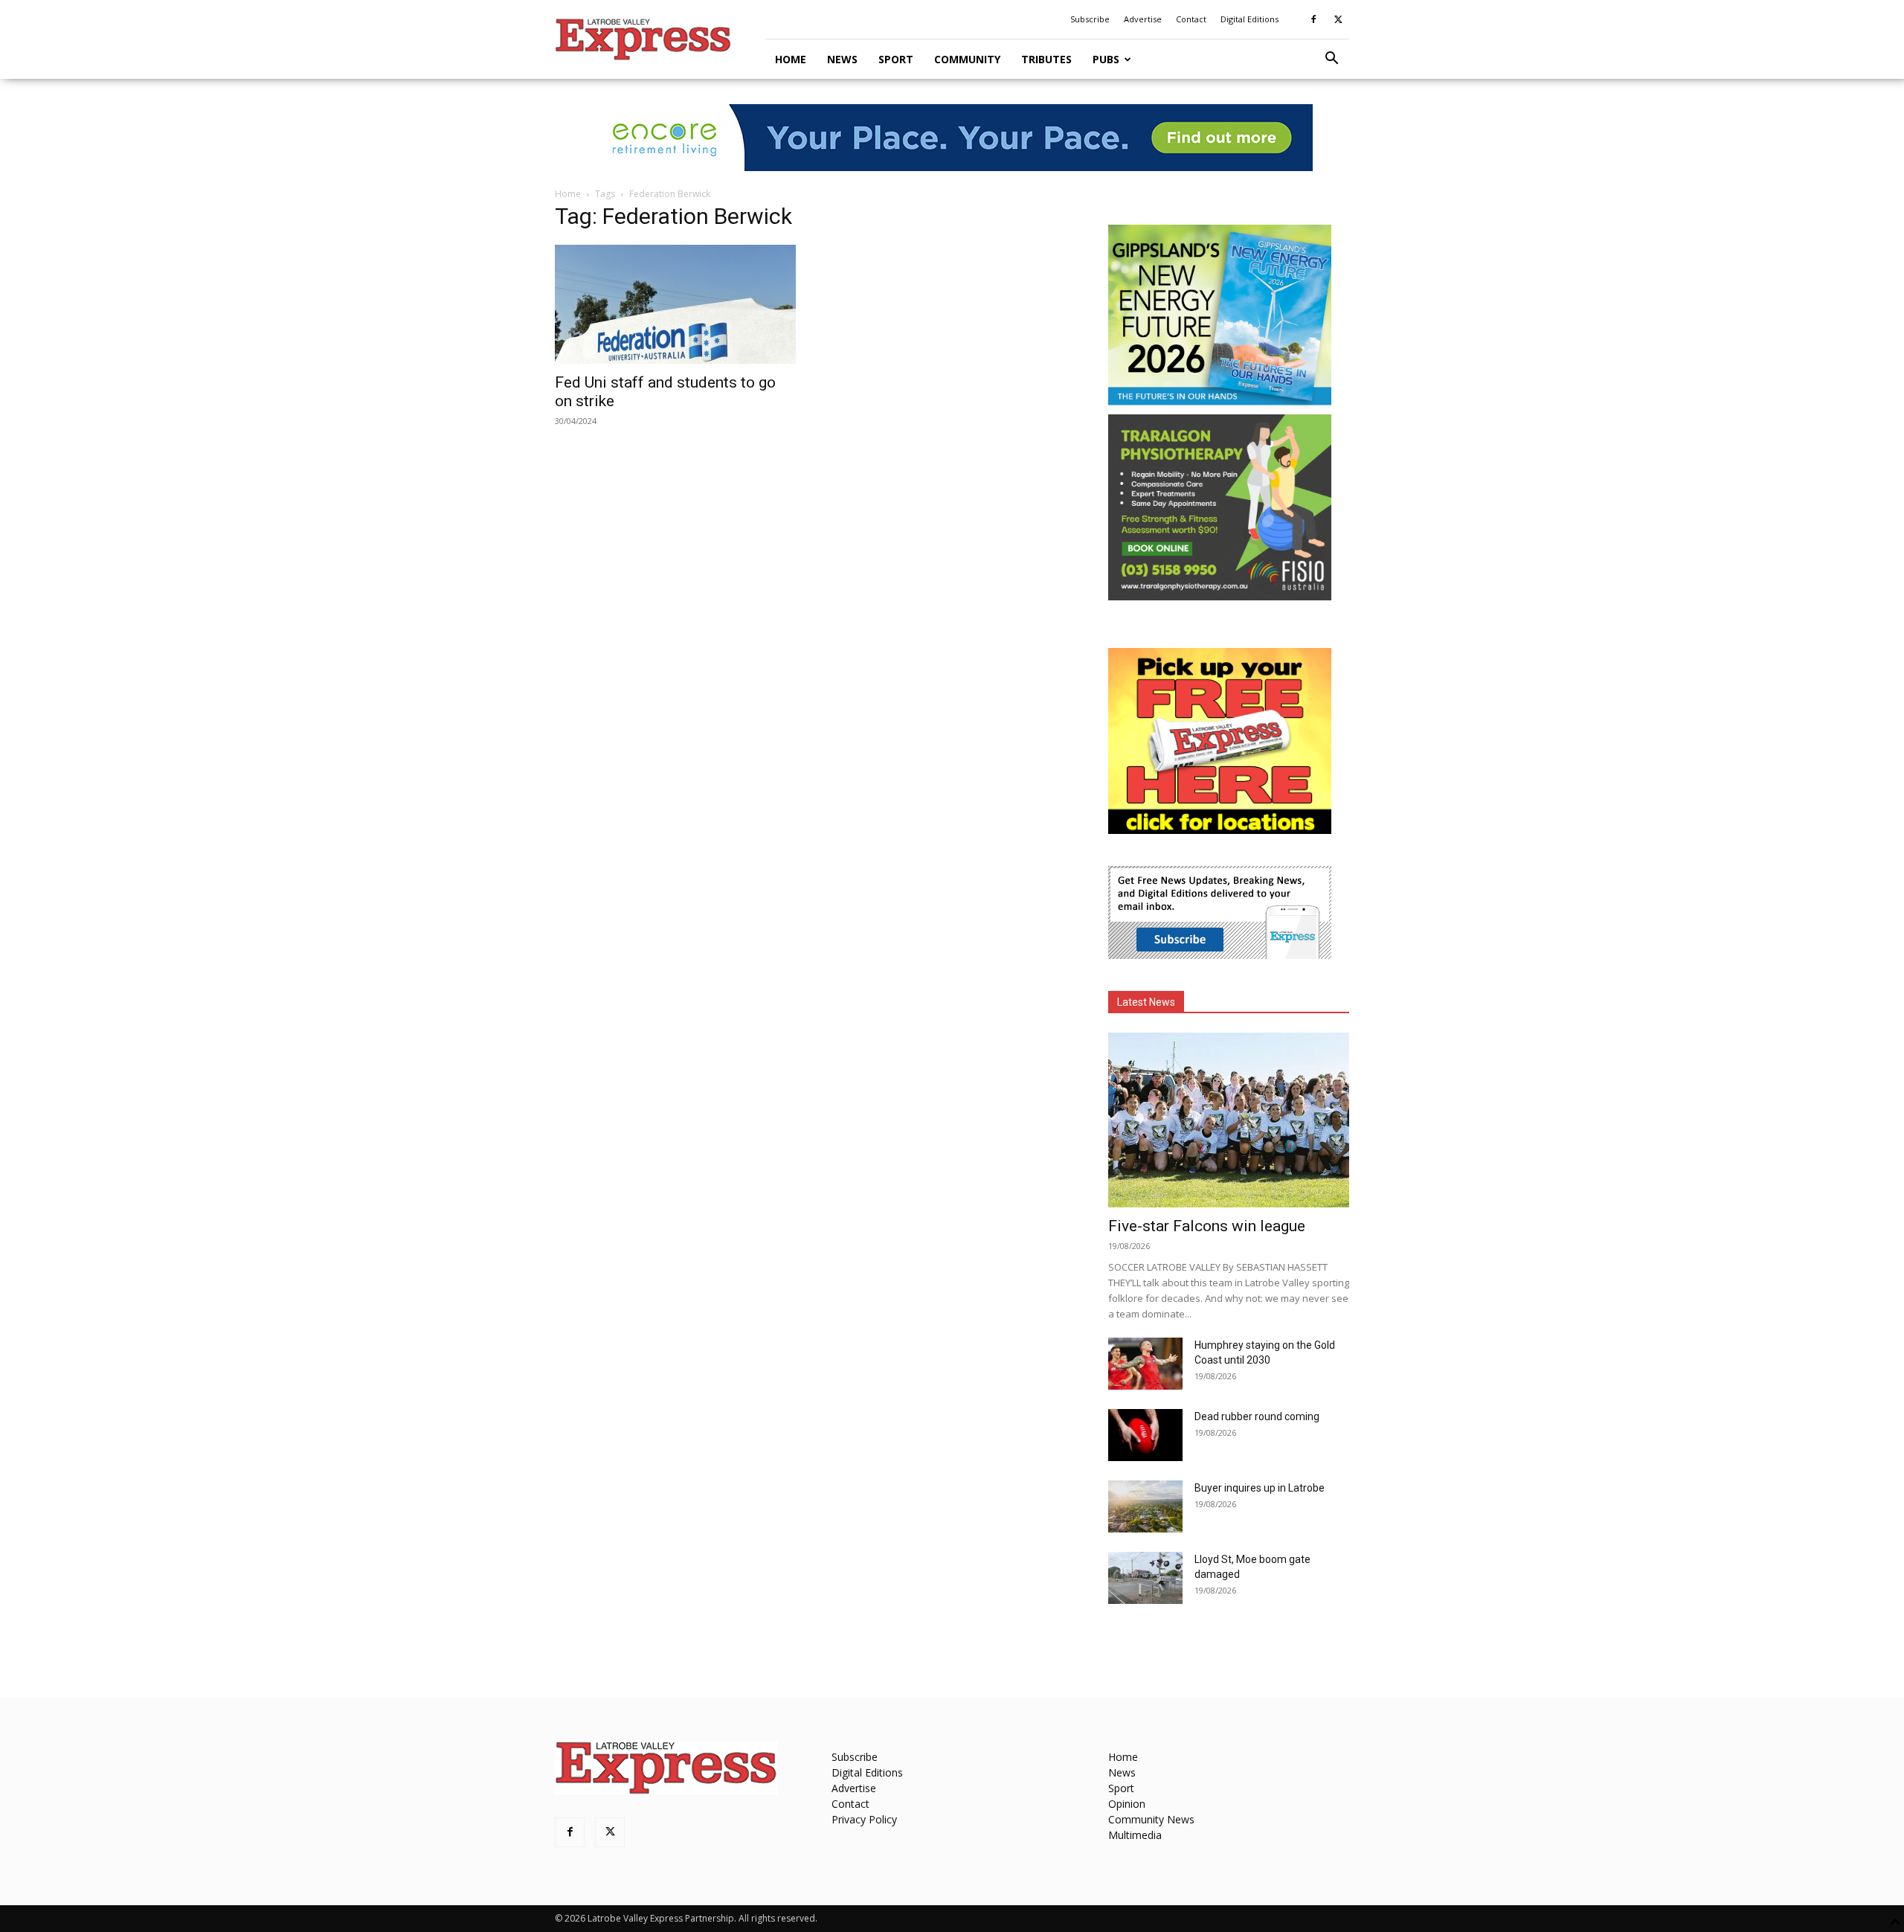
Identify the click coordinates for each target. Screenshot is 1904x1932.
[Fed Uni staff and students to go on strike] (675, 304)
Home (791, 59)
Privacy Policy (864, 1819)
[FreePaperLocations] (1220, 830)
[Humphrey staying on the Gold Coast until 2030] (1145, 1364)
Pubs (1106, 59)
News (842, 59)
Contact (1191, 19)
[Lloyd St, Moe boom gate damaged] (1145, 1578)
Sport (896, 59)
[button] (1331, 60)
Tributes (1046, 59)
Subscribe (1090, 19)
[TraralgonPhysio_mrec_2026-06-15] (1220, 596)
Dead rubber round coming (1257, 1416)
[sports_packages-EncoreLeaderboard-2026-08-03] (952, 138)
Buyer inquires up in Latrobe (1260, 1488)
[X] (1338, 19)
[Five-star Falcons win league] (1229, 1120)
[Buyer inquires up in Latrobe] (1145, 1506)
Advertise (1143, 19)
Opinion (1127, 1804)
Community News (1151, 1819)
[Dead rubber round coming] (1145, 1435)
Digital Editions (1249, 19)
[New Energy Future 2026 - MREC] (1220, 407)
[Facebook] (1313, 19)
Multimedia (1135, 1835)
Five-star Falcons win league (1207, 1226)
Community (967, 59)
